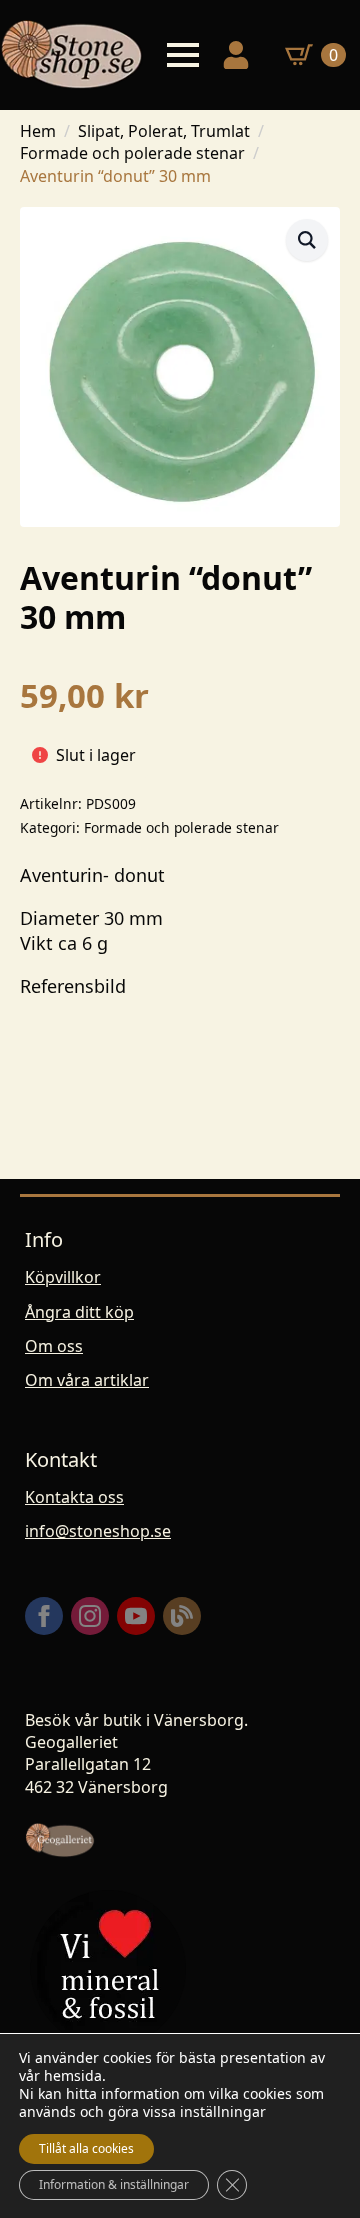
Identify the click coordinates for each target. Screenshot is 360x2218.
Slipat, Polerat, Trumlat (164, 131)
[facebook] (44, 1616)
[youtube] (136, 1616)
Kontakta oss (74, 1497)
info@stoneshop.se (98, 1531)
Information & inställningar (114, 2184)
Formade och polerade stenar (132, 153)
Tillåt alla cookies (86, 2148)
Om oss (54, 1346)
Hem (38, 131)
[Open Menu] (183, 55)
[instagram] (90, 1616)
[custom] (182, 1616)
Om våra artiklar (87, 1380)
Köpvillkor (63, 1277)
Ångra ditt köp (79, 1312)
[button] (307, 240)
